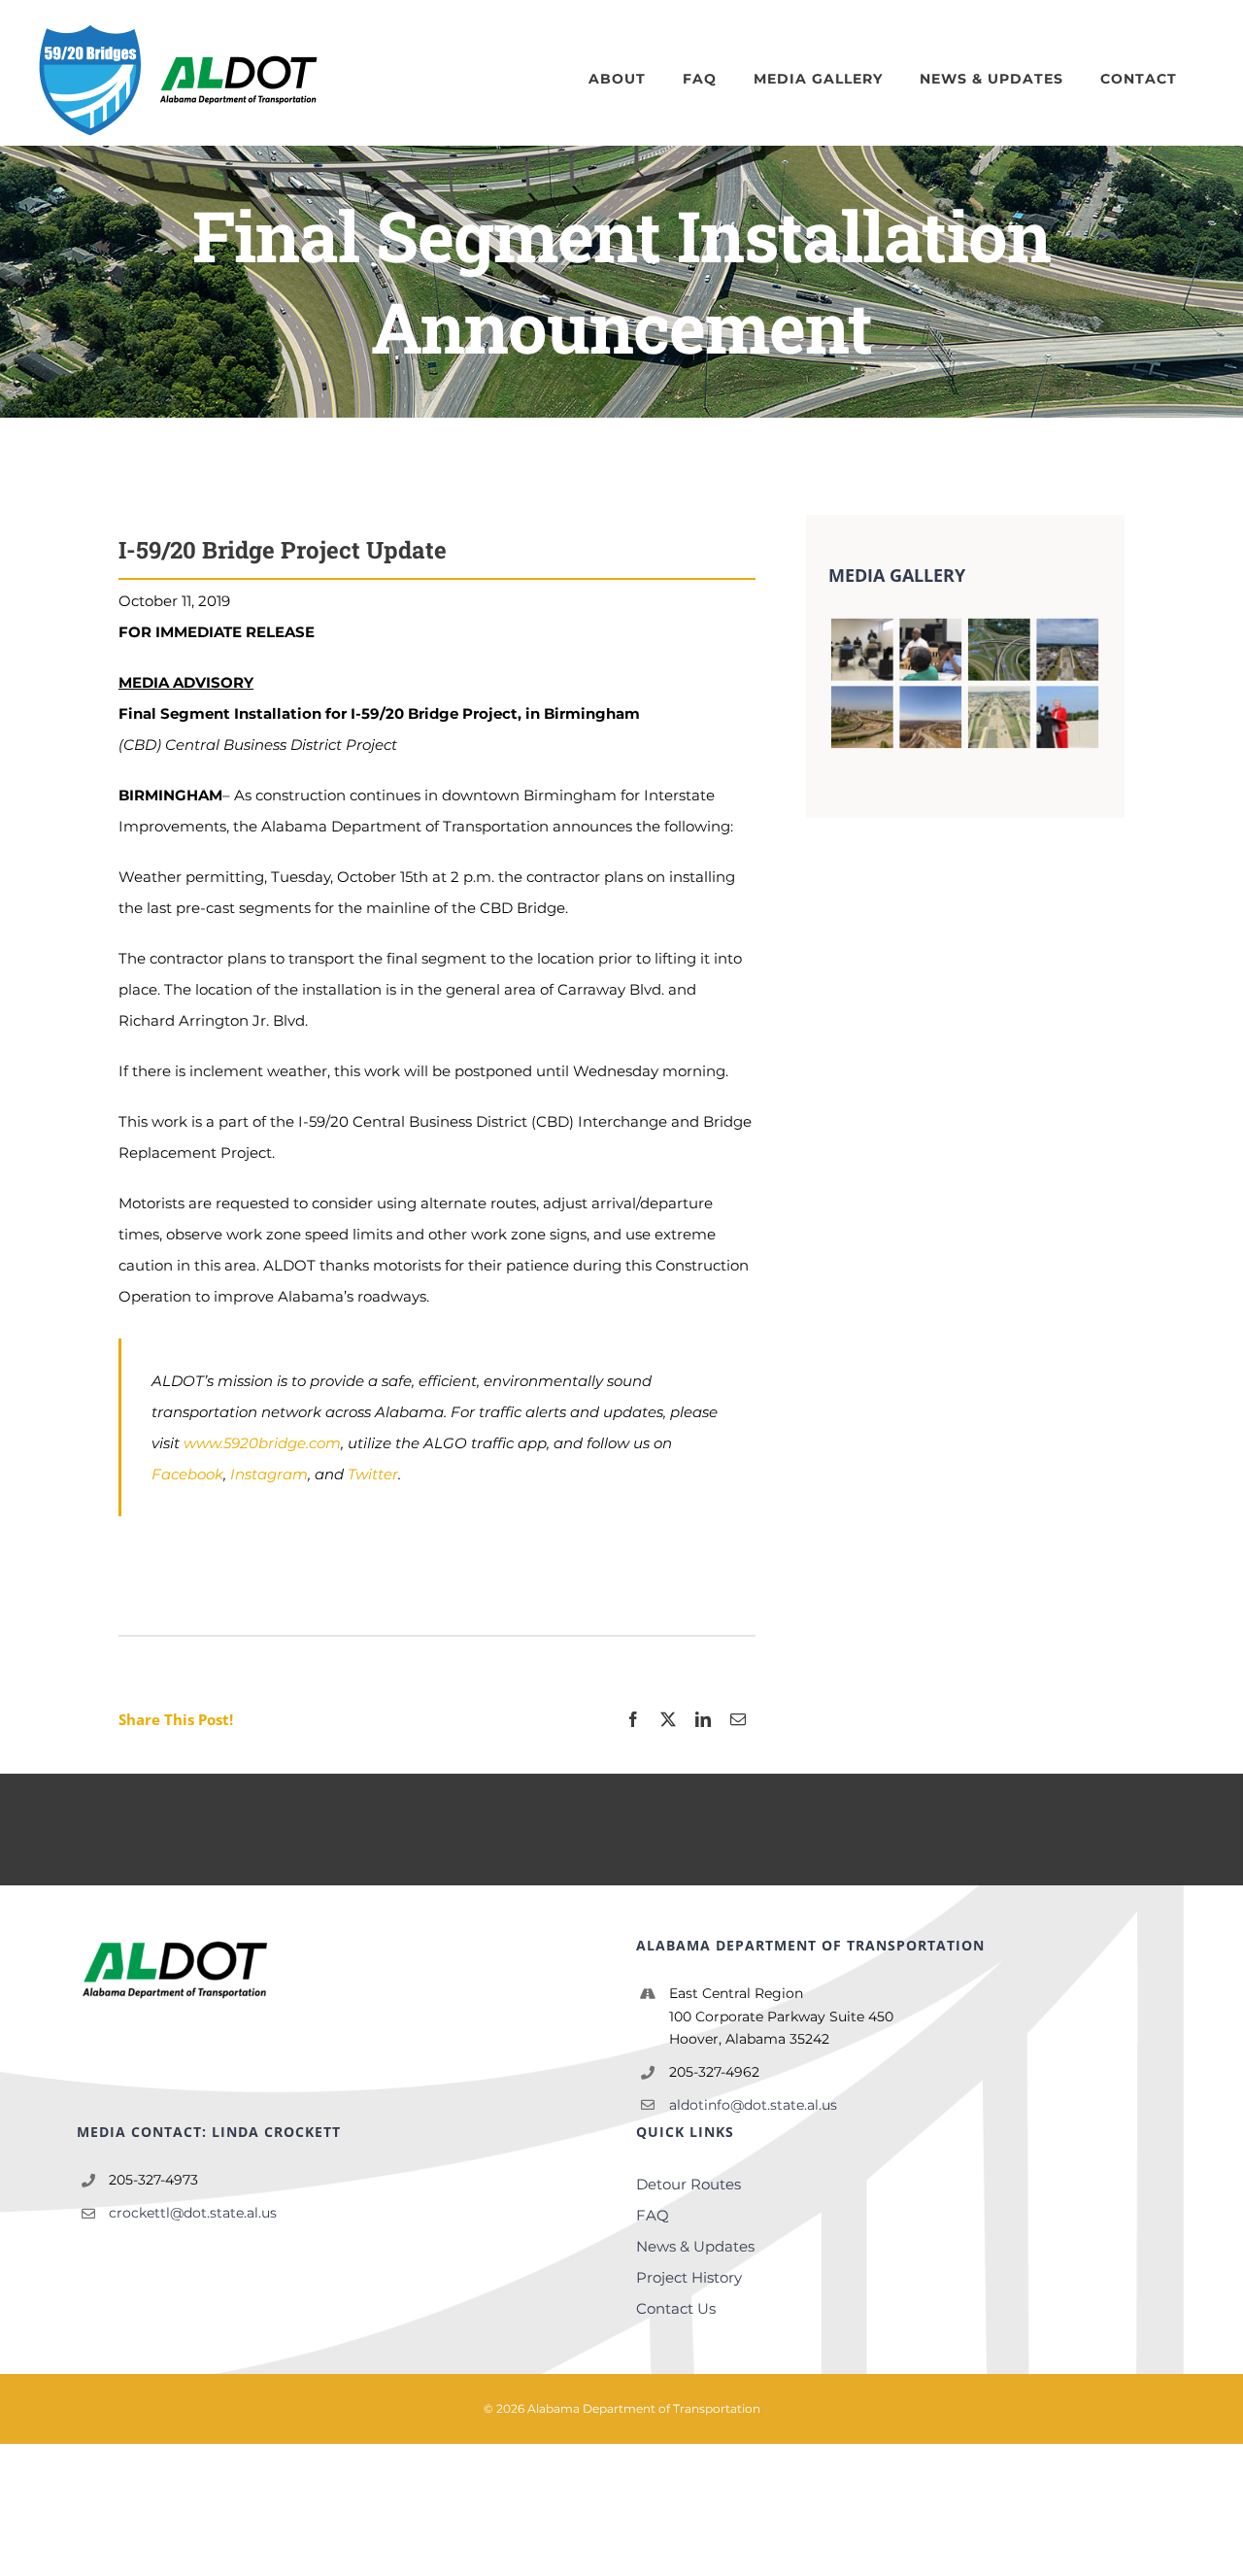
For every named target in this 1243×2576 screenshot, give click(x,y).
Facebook (187, 1474)
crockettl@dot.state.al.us (193, 2213)
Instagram (269, 1474)
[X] (668, 1720)
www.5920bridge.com (262, 1443)
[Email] (738, 1720)
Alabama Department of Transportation (644, 2408)
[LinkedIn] (703, 1720)
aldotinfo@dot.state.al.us (753, 2105)
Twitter (373, 1474)
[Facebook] (633, 1720)
